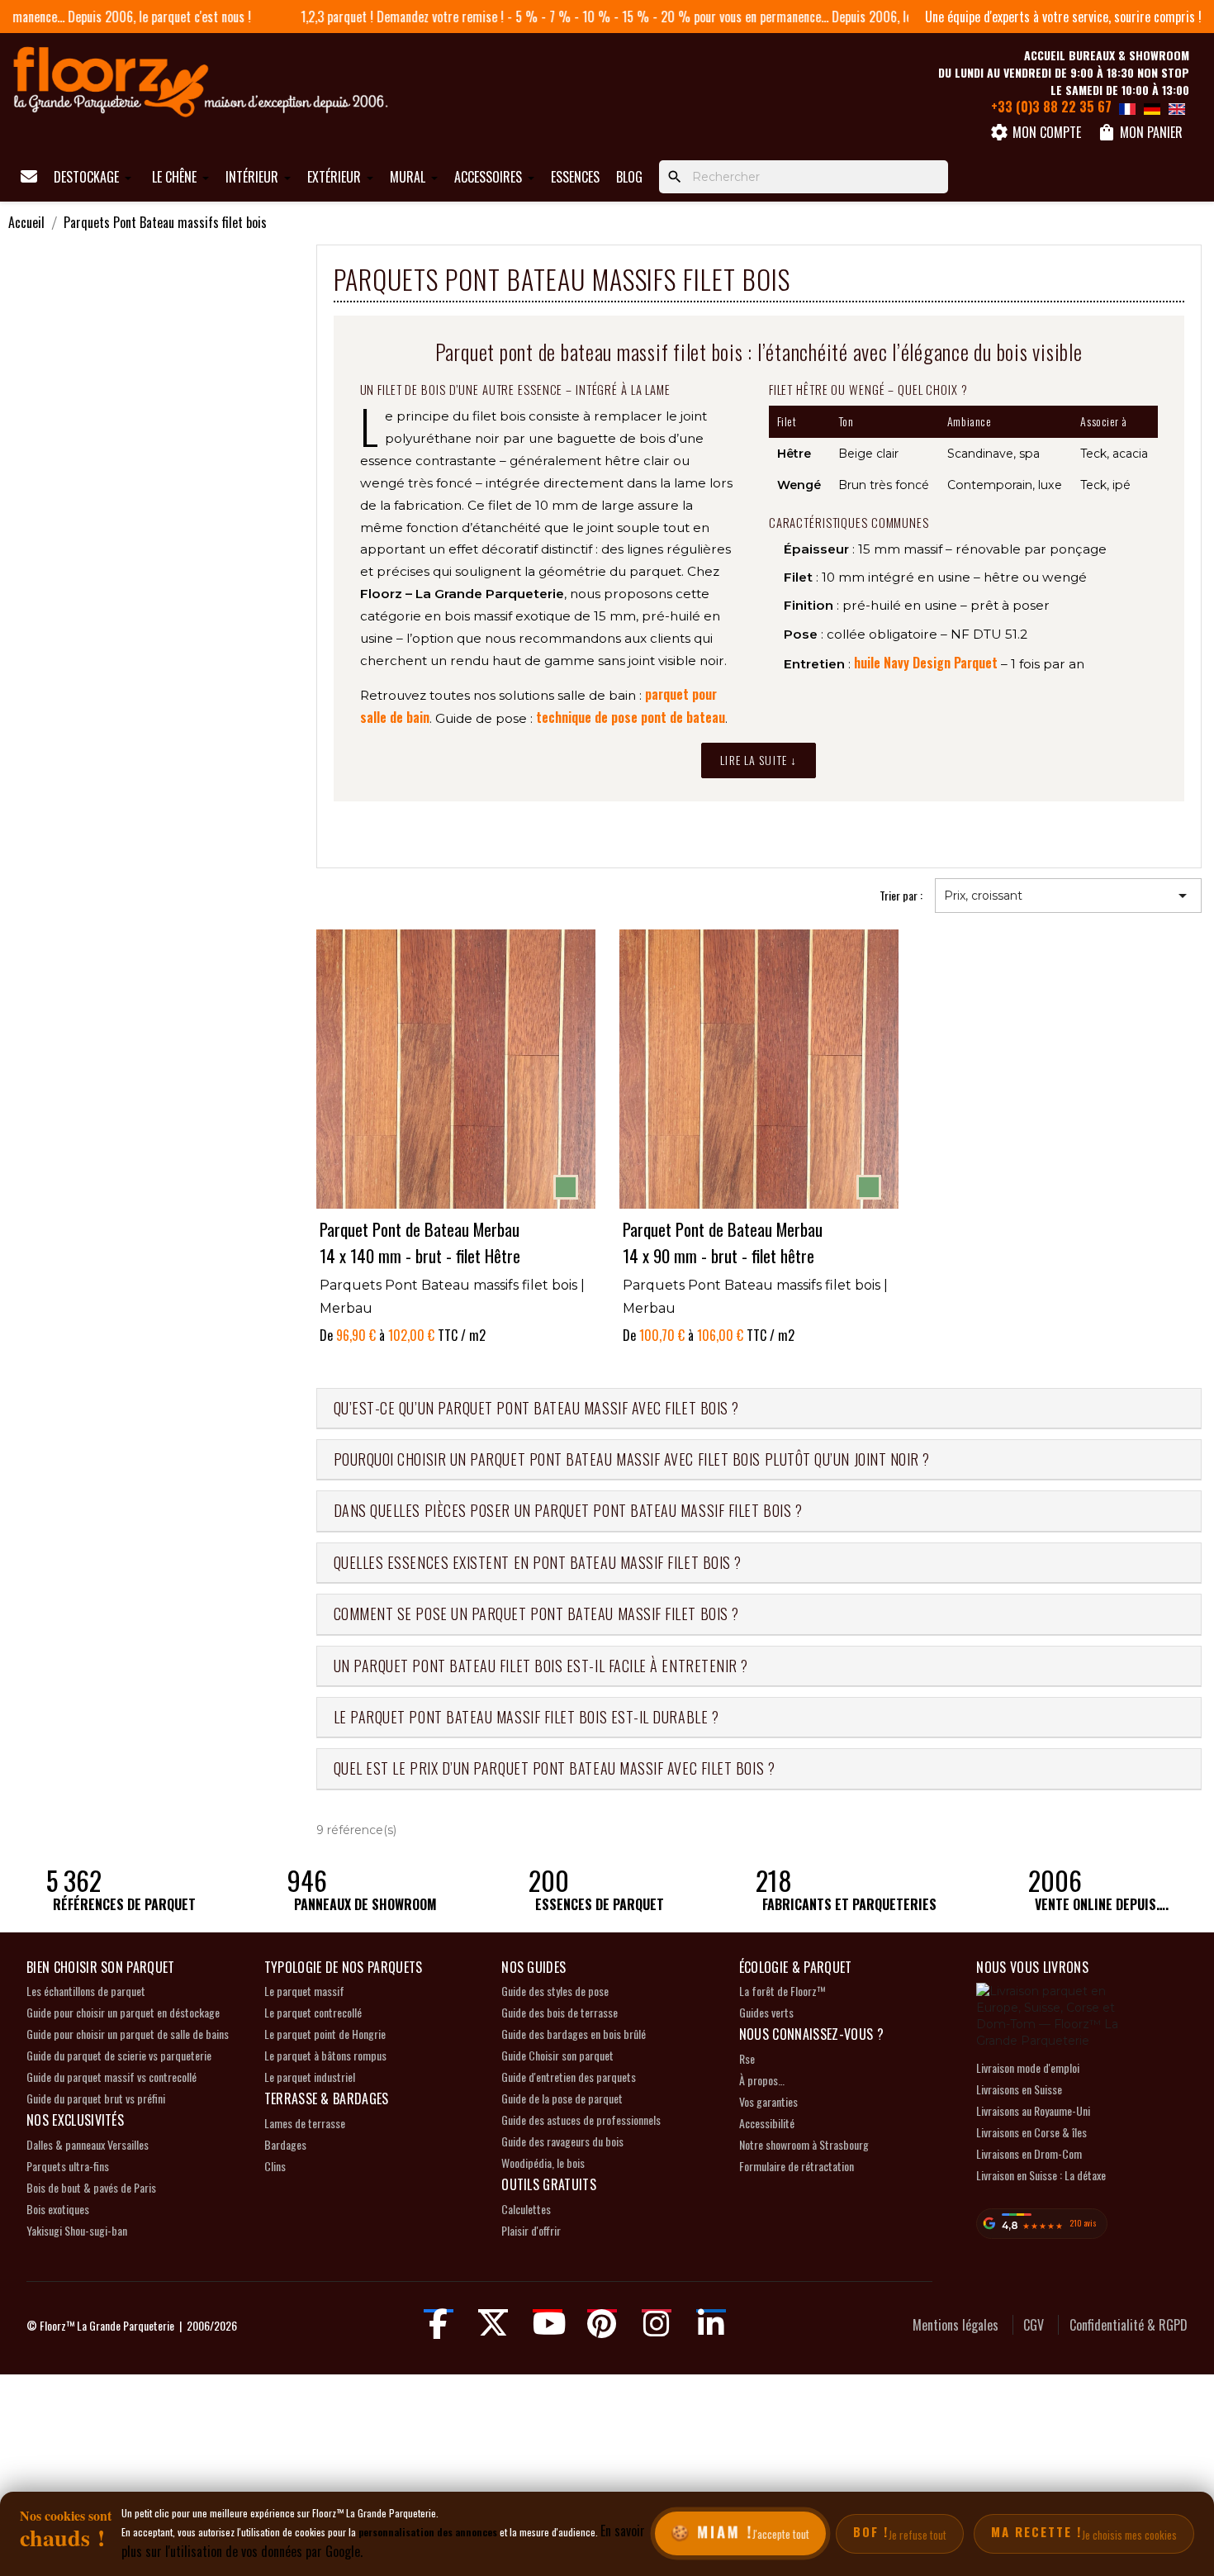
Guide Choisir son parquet (557, 2055)
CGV (1034, 2325)
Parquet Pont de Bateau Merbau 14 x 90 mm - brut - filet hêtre (723, 1241)
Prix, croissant (1068, 896)
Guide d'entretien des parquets (569, 2077)
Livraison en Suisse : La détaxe (1041, 2175)
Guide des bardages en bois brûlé (574, 2034)
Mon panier (1140, 132)
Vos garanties (768, 2101)
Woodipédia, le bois (543, 2163)
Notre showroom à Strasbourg (804, 2144)
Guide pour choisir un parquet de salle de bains (128, 2034)
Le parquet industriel (310, 2077)
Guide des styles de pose (555, 1991)
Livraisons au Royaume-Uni (1033, 2110)
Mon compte (1035, 132)
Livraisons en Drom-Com (1029, 2153)
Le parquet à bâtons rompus (325, 2055)
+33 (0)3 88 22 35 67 (1051, 107)
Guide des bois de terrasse (560, 2012)
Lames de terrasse (305, 2123)
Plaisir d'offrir (531, 2230)
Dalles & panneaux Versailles (88, 2144)
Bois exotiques (58, 2209)
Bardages (285, 2144)
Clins (275, 2166)
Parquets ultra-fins (68, 2166)
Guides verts (766, 2012)
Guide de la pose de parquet (562, 2098)
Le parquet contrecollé (313, 2012)
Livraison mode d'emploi (1028, 2067)
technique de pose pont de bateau (631, 717)
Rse (747, 2058)
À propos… (762, 2080)
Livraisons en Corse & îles (1031, 2132)
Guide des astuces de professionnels (581, 2120)
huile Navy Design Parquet (926, 663)
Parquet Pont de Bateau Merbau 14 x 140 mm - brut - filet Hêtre (420, 1241)
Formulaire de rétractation (797, 2166)
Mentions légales (956, 2325)
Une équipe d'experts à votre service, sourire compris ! (1063, 17)
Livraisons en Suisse (1019, 2089)
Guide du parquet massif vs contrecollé (111, 2077)
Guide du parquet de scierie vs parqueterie (119, 2055)
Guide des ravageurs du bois (562, 2141)
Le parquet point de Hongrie (325, 2034)
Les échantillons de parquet (86, 1991)
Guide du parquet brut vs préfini (96, 2098)
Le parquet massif (304, 1991)
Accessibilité (767, 2123)
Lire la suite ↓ (759, 760)
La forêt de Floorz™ (782, 1991)
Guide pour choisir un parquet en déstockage (123, 2012)
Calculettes (526, 2209)
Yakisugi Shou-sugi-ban (77, 2230)
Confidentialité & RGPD (1129, 2325)
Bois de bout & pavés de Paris (91, 2187)
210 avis (1083, 2223)
